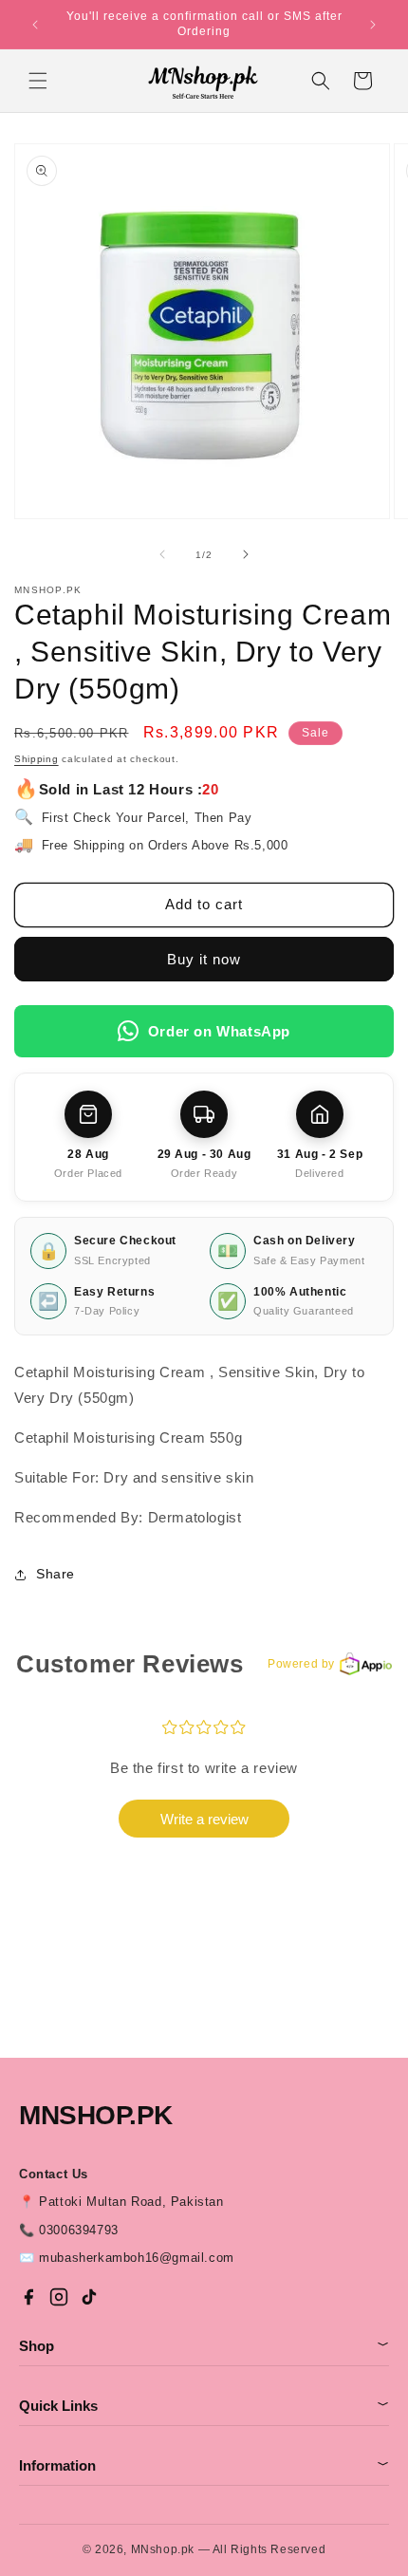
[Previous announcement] (35, 25)
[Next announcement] (373, 25)
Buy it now (204, 959)
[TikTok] (89, 2297)
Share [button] (56, 1574)
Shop (204, 2346)
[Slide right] (246, 554)
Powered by (301, 1664)
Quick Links (204, 2406)
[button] (38, 81)
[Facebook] (28, 2297)
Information (204, 2465)
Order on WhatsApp (219, 1031)
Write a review (204, 1819)
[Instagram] (59, 2297)
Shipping (37, 759)
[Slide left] (162, 554)
